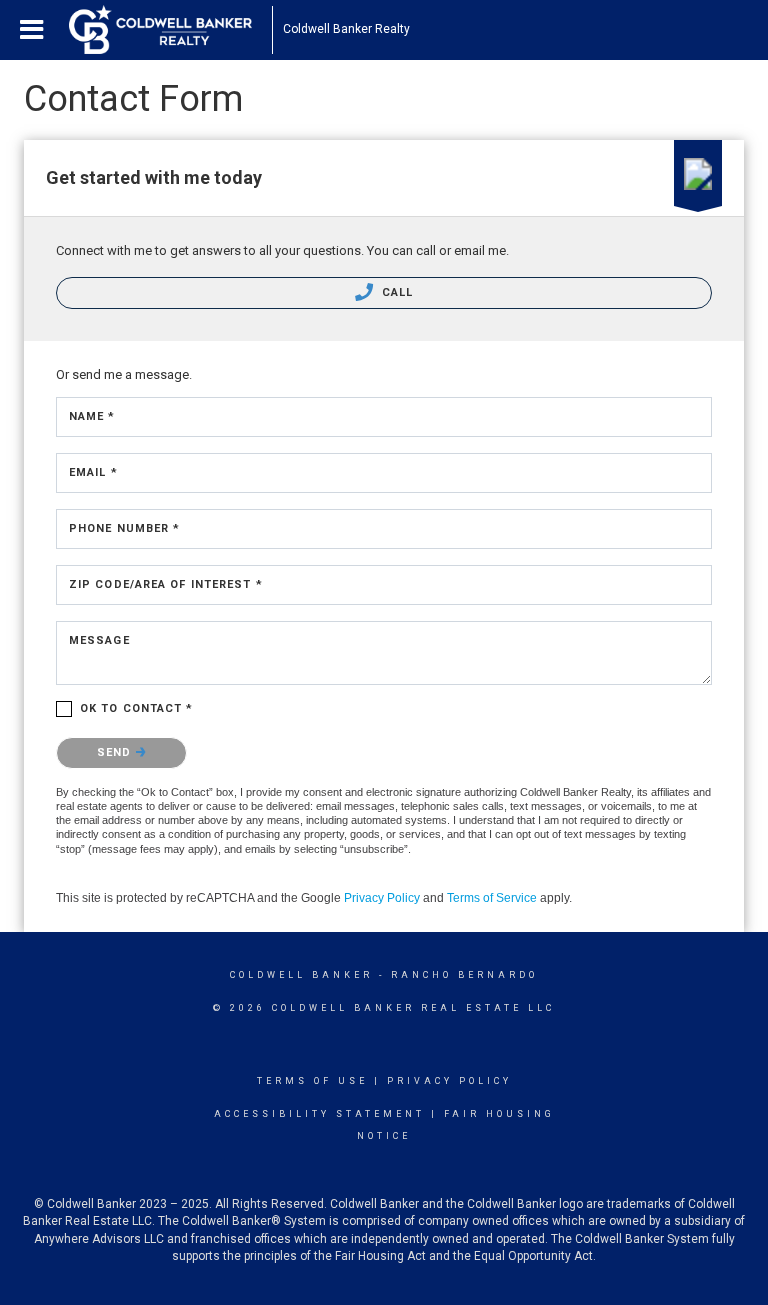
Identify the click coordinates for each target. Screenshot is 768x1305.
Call (396, 292)
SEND (116, 752)
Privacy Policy (382, 898)
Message (99, 640)
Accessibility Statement (319, 1114)
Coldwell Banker (301, 975)
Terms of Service (492, 898)
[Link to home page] (170, 30)
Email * (93, 472)
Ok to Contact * (137, 708)
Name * (92, 416)
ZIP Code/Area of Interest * (166, 584)
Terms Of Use (312, 1081)
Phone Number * (124, 528)
